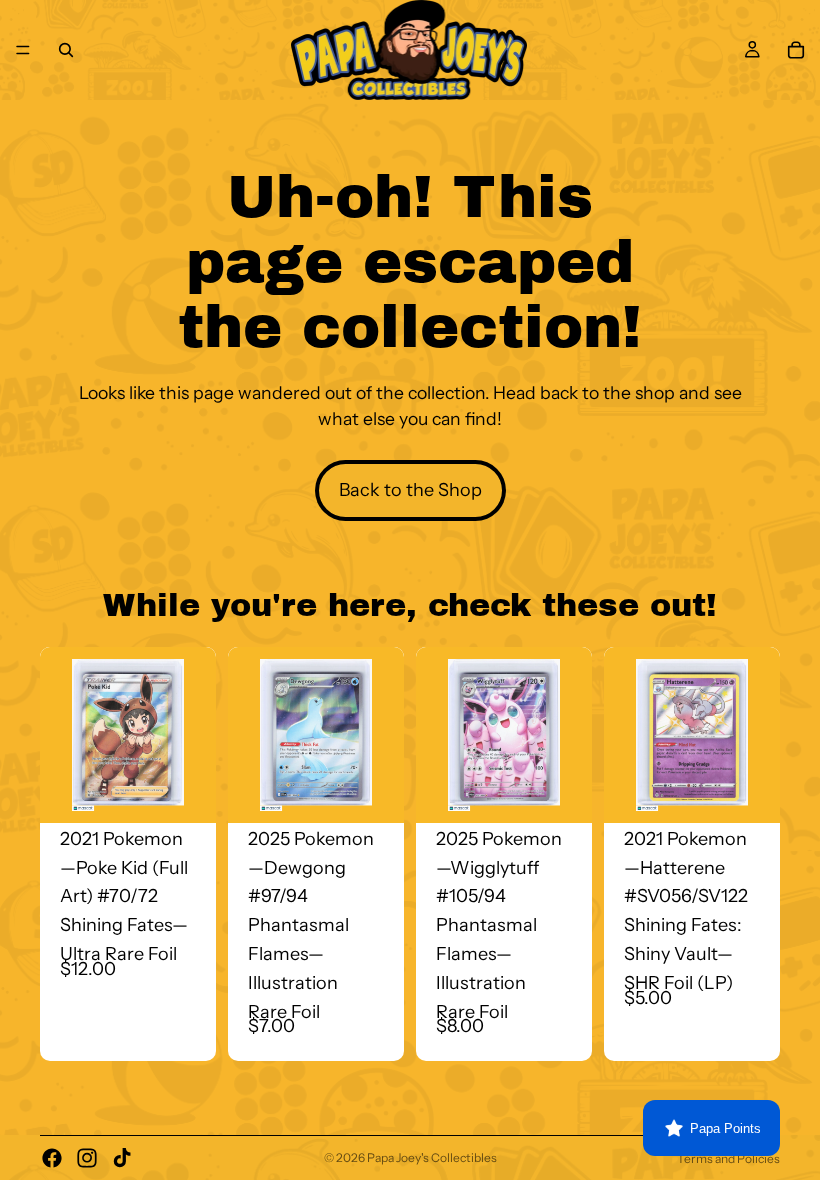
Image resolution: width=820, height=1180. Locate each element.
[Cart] (796, 50)
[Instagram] (87, 1158)
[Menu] (23, 50)
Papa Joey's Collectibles (432, 1157)
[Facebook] (52, 1158)
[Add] (185, 792)
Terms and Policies (728, 1158)
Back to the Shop (410, 490)
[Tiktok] (122, 1158)
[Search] (66, 50)
